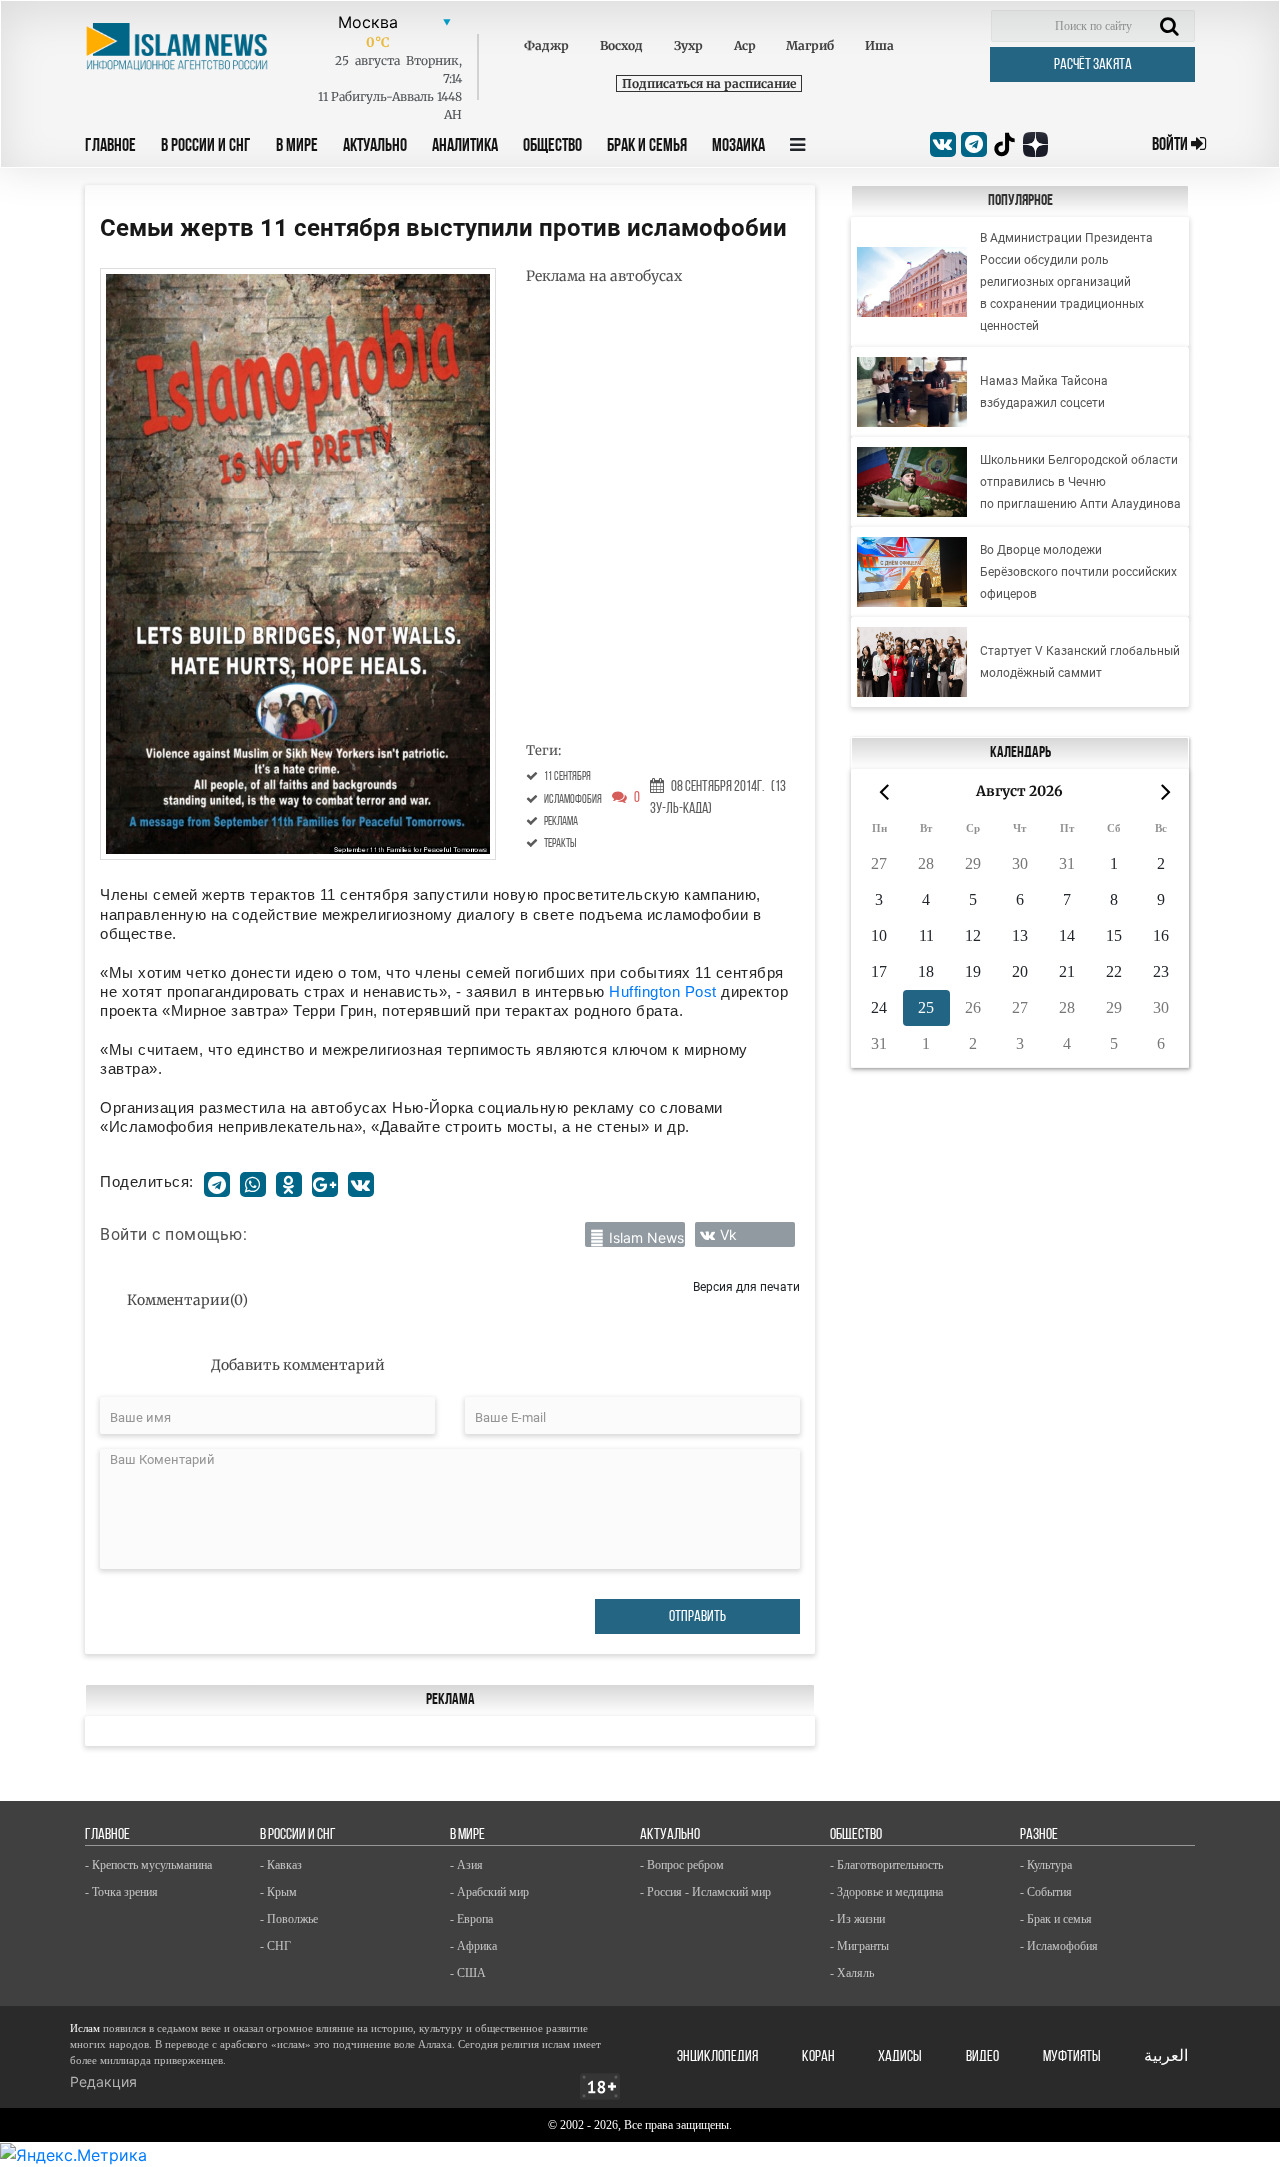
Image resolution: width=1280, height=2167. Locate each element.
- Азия (466, 1865)
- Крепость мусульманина (148, 1865)
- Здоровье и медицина (886, 1892)
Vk (728, 1234)
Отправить (697, 1617)
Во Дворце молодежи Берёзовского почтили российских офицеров (1078, 572)
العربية (1166, 2057)
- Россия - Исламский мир (705, 1892)
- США (468, 1973)
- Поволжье (289, 1919)
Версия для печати (746, 1286)
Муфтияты (1072, 2057)
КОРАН (818, 2057)
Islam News (646, 1237)
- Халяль (852, 1973)
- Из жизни (857, 1919)
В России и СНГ (206, 147)
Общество (552, 147)
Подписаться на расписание (709, 83)
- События (1046, 1892)
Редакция (103, 2081)
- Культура (1046, 1865)
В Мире (297, 147)
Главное (110, 147)
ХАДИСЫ (900, 2057)
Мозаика (738, 147)
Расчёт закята (1093, 65)
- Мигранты (859, 1946)
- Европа (471, 1919)
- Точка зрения (121, 1892)
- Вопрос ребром (682, 1865)
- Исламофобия (1059, 1946)
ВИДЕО (982, 2057)
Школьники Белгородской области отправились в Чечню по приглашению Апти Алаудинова (1080, 482)
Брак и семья (647, 147)
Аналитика (465, 147)
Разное (1039, 1835)
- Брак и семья (1056, 1919)
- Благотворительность (886, 1865)
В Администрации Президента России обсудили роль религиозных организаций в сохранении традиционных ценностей (1066, 282)
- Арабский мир (489, 1892)
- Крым (278, 1892)
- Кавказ (281, 1865)
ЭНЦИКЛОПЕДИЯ (717, 2057)
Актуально (375, 147)
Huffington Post (663, 991)
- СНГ (275, 1946)
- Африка (473, 1946)
